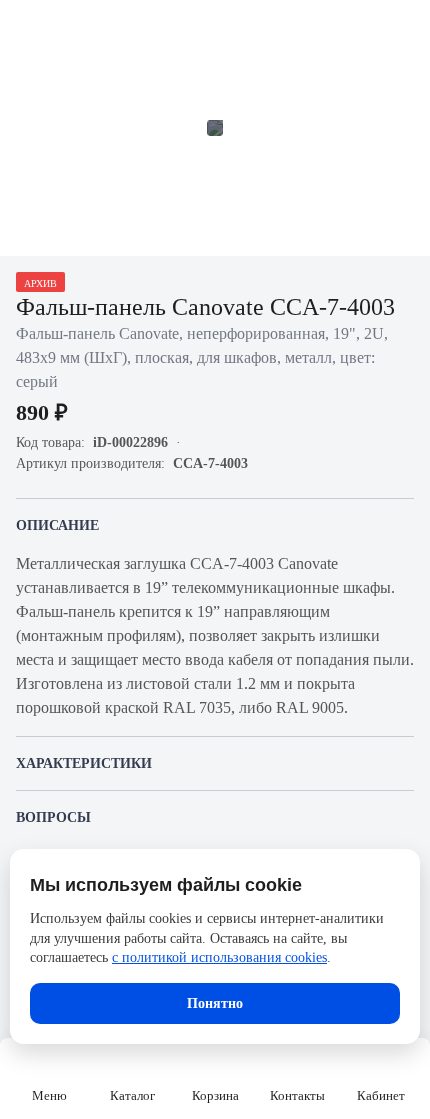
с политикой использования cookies (219, 957)
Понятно (215, 1003)
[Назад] (28, 28)
